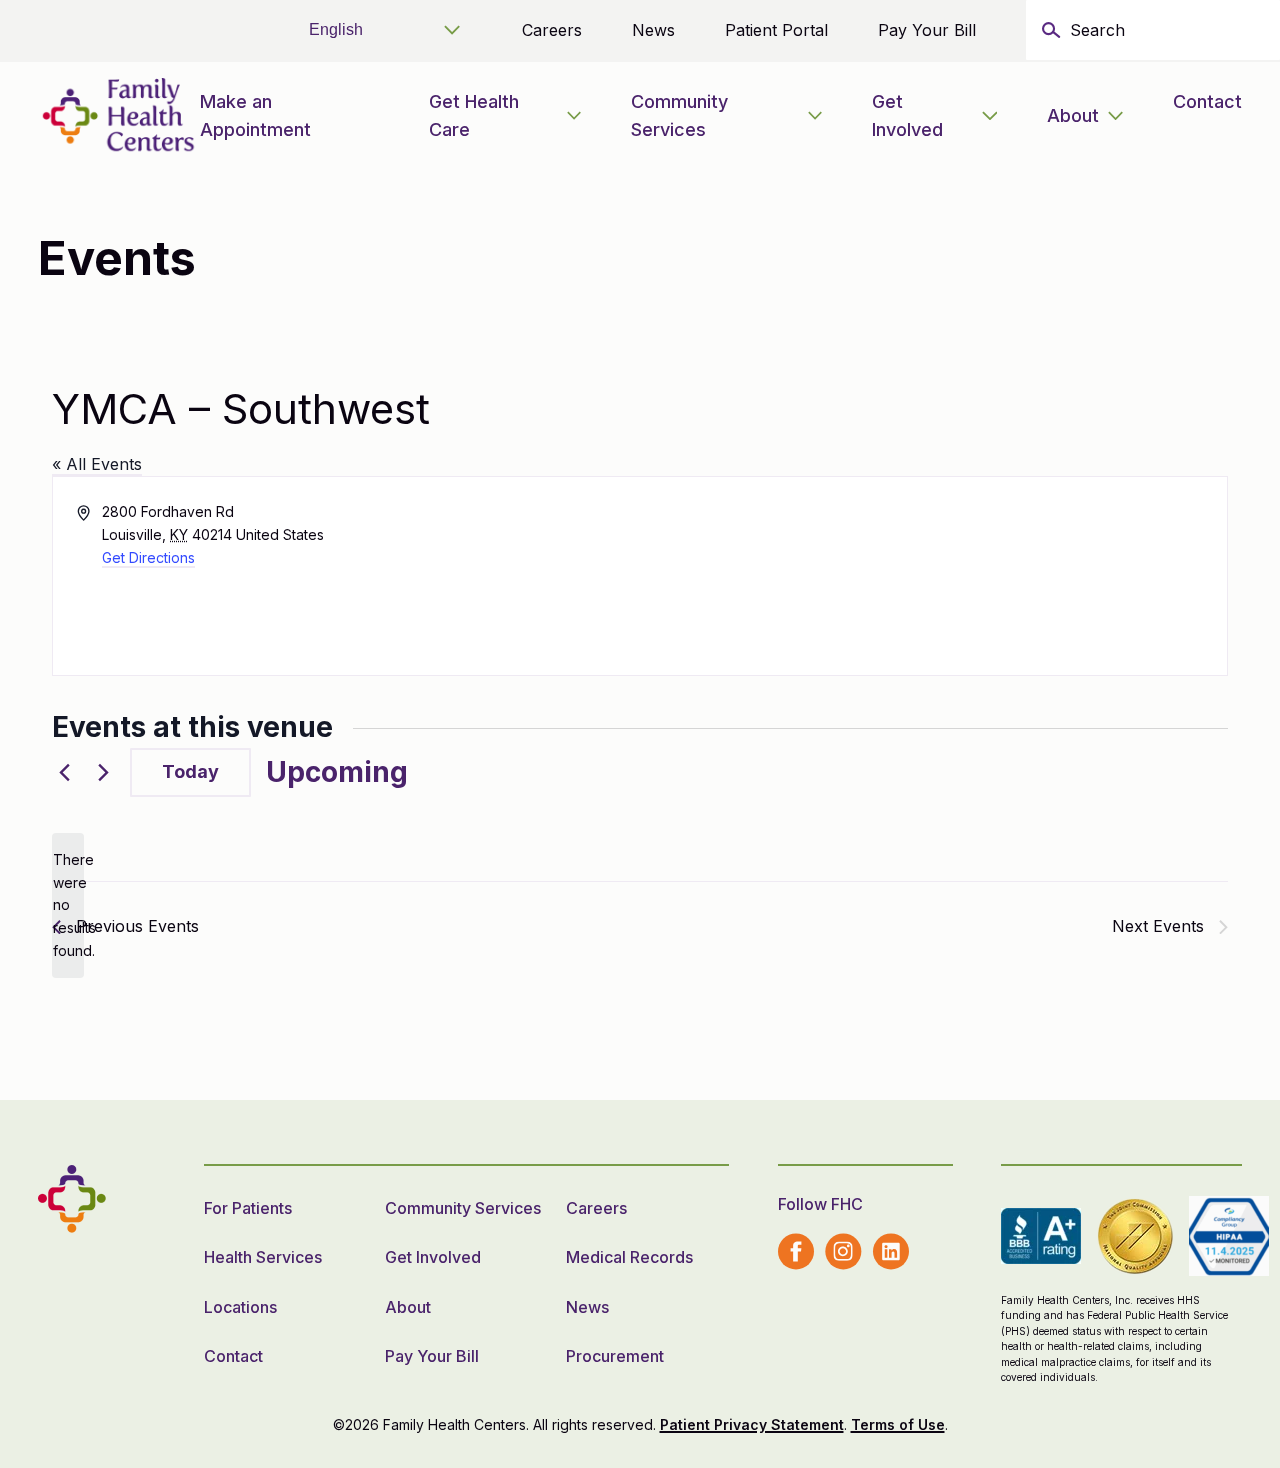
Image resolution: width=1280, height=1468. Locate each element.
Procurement (615, 1356)
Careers (552, 30)
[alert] (68, 905)
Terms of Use (898, 1424)
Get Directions (148, 557)
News (653, 30)
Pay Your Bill (927, 30)
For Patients (248, 1208)
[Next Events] (103, 773)
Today (190, 771)
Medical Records (629, 1257)
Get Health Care (474, 115)
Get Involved (907, 115)
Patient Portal (776, 30)
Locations (240, 1307)
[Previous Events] (64, 773)
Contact (1207, 101)
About (1073, 115)
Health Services (263, 1257)
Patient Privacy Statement (752, 1424)
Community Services (679, 115)
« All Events (97, 464)
